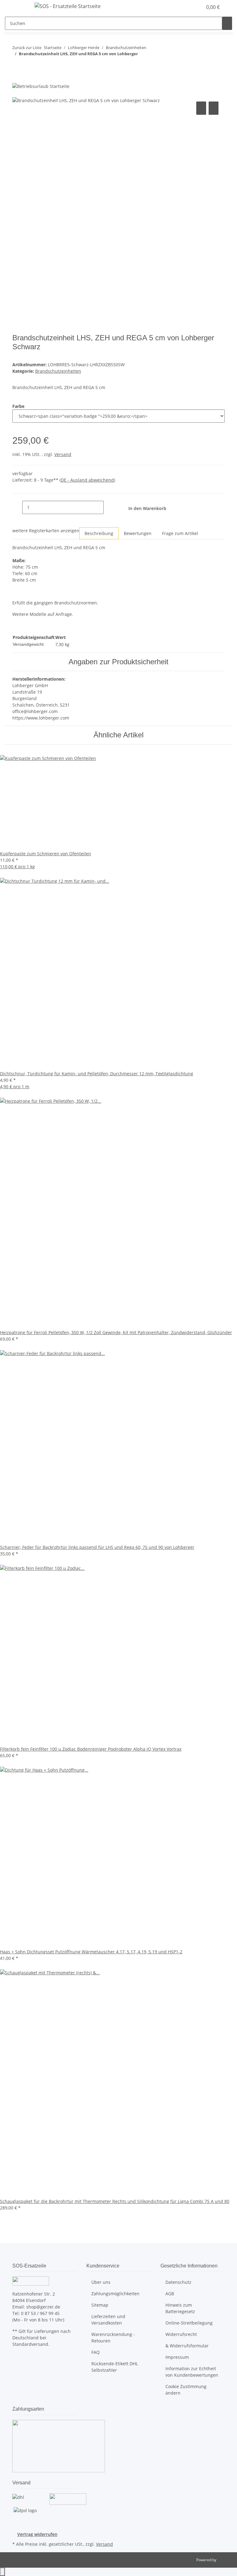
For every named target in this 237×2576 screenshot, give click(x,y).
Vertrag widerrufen (37, 2534)
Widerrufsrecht (181, 2334)
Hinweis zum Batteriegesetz (180, 2308)
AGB (170, 2294)
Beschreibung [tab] (99, 533)
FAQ (96, 2352)
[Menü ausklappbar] (20, 7)
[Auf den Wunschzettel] (214, 108)
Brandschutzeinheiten (58, 371)
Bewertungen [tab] (138, 533)
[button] (185, 7)
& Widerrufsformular (187, 2346)
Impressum (177, 2357)
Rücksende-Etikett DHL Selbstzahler (115, 2367)
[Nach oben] (2, 2572)
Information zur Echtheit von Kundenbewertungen (192, 2372)
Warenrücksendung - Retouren (113, 2337)
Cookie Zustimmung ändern (186, 2390)
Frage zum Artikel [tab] (180, 533)
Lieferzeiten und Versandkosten (108, 2320)
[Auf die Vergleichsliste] (201, 108)
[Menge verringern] (17, 507)
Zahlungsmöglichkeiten (115, 2294)
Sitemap (100, 2305)
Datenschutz (178, 2282)
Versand (63, 454)
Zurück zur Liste (27, 48)
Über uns (101, 2282)
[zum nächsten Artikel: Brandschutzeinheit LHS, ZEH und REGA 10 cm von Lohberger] (17, 66)
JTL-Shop (225, 2560)
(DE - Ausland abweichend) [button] (87, 480)
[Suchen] (227, 23)
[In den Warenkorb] (17, 93)
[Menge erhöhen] (109, 507)
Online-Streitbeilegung (189, 2323)
